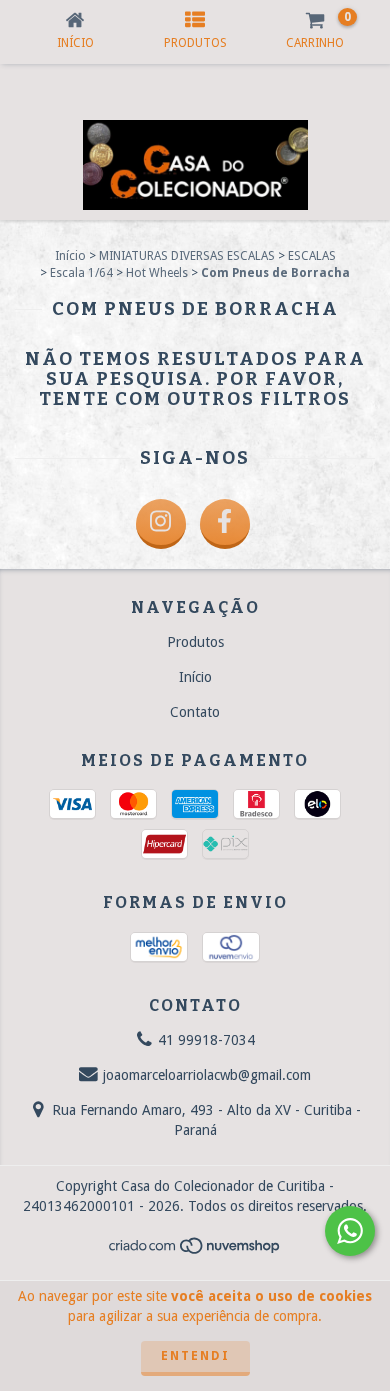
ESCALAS (312, 256)
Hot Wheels (157, 273)
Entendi (195, 1356)
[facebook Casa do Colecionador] (225, 524)
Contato (195, 712)
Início (70, 256)
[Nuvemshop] (195, 1251)
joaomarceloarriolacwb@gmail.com (207, 1075)
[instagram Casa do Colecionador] (161, 524)
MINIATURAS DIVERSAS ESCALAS (187, 256)
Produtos (195, 642)
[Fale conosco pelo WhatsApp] (350, 1231)
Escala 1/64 (81, 273)
